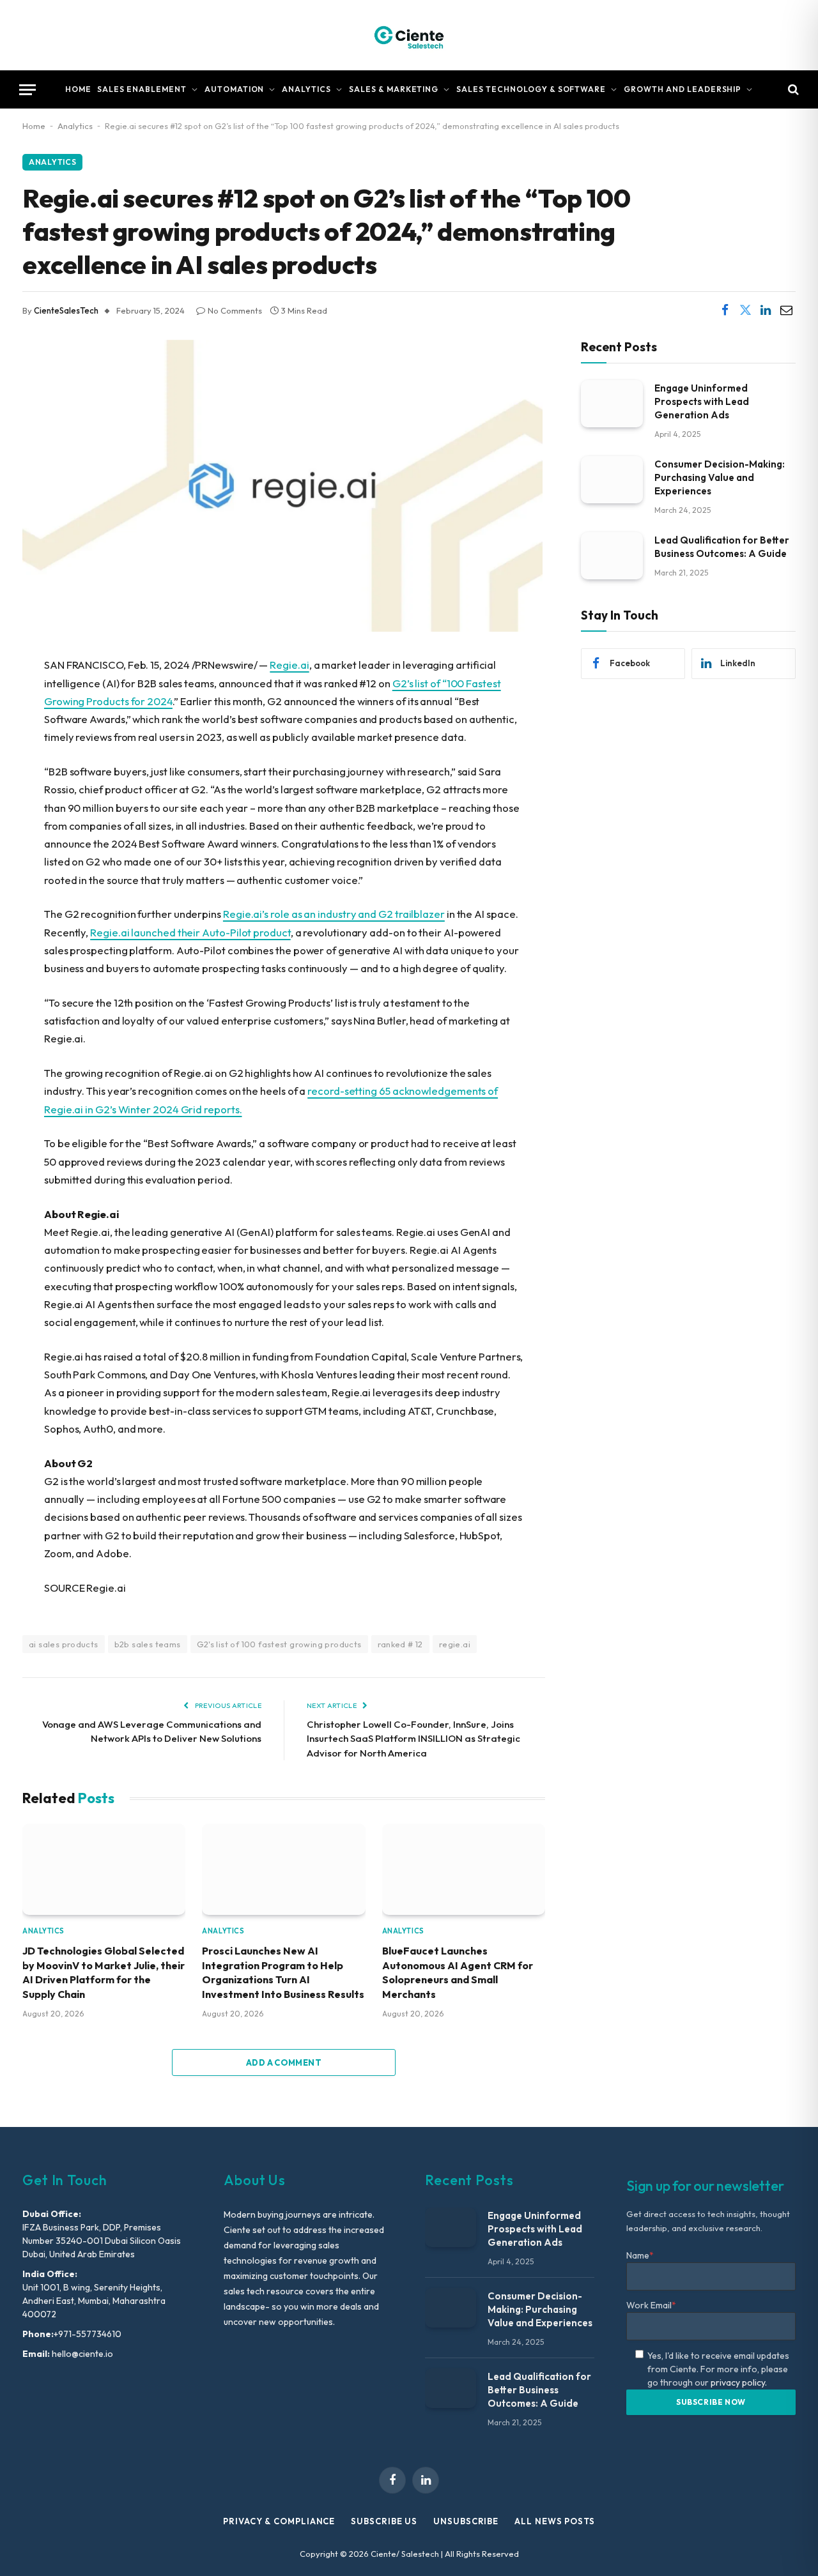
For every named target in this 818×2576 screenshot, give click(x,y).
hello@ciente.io (81, 2354)
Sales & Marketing (394, 89)
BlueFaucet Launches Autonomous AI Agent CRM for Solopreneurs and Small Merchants (458, 1972)
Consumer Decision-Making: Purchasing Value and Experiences (720, 477)
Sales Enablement (142, 89)
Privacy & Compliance (279, 2521)
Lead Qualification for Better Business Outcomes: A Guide (722, 546)
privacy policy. (739, 2382)
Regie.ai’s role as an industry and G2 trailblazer (334, 914)
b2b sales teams (148, 1644)
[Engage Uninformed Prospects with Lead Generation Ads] (612, 403)
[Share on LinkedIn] (766, 310)
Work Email (651, 2305)
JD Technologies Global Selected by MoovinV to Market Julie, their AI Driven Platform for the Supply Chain (104, 1972)
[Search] (792, 90)
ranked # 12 (400, 1644)
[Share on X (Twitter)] (745, 310)
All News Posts (555, 2521)
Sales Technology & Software (531, 89)
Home (78, 89)
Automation (235, 89)
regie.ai (455, 1644)
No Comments (235, 310)
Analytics (306, 89)
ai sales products (64, 1644)
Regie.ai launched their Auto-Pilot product (190, 932)
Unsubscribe (466, 2521)
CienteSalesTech (66, 310)
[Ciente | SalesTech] (409, 35)
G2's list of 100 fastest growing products (279, 1644)
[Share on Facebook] (725, 310)
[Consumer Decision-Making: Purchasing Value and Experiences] (612, 479)
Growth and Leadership (683, 89)
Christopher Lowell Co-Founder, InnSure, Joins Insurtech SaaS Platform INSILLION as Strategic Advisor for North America (413, 1739)
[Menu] (27, 90)
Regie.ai (289, 665)
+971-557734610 (88, 2334)
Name (640, 2255)
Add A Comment (284, 2062)
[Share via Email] (786, 310)
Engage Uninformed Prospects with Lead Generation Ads (702, 401)
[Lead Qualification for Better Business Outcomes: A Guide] (612, 555)
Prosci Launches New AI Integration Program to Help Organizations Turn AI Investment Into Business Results (283, 1972)
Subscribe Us (384, 2521)
